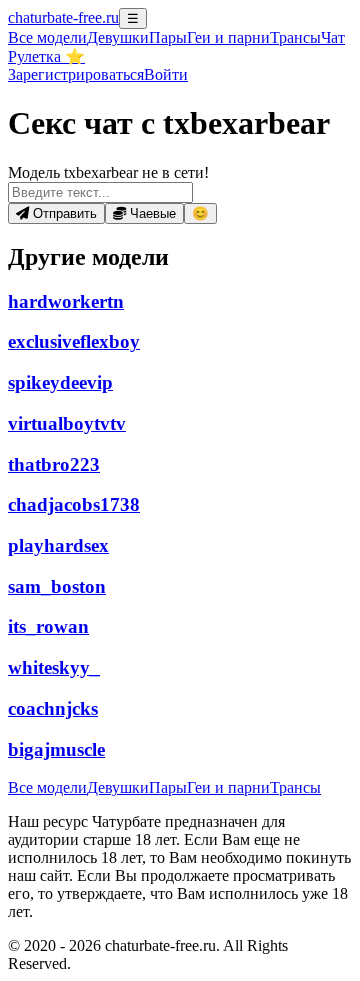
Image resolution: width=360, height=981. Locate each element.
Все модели (47, 787)
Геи (228, 37)
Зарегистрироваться (76, 74)
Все (47, 37)
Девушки (118, 37)
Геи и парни (228, 787)
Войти (166, 74)
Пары (168, 37)
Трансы (295, 37)
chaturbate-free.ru (63, 17)
